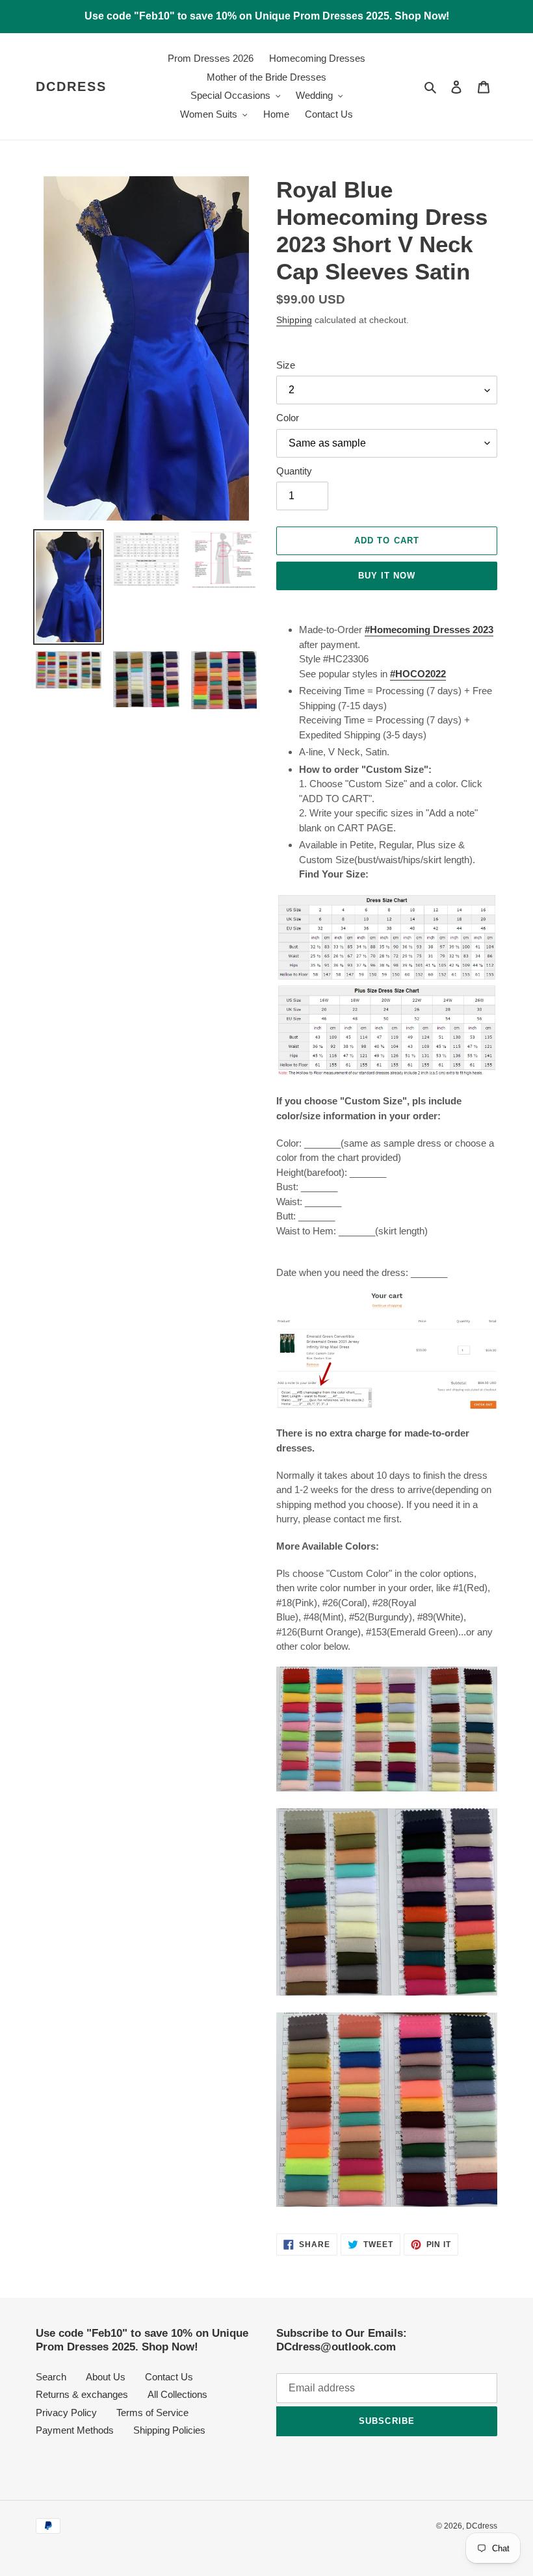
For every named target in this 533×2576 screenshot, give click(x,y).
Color (288, 418)
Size (286, 365)
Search (51, 2377)
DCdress (71, 86)
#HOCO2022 (418, 674)
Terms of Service (152, 2413)
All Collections (177, 2394)
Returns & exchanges (82, 2394)
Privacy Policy (66, 2413)
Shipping (294, 320)
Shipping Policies (169, 2430)
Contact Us (169, 2377)
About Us (106, 2377)
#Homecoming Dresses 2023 (429, 630)
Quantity (294, 471)
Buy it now (387, 576)
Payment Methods (75, 2430)
